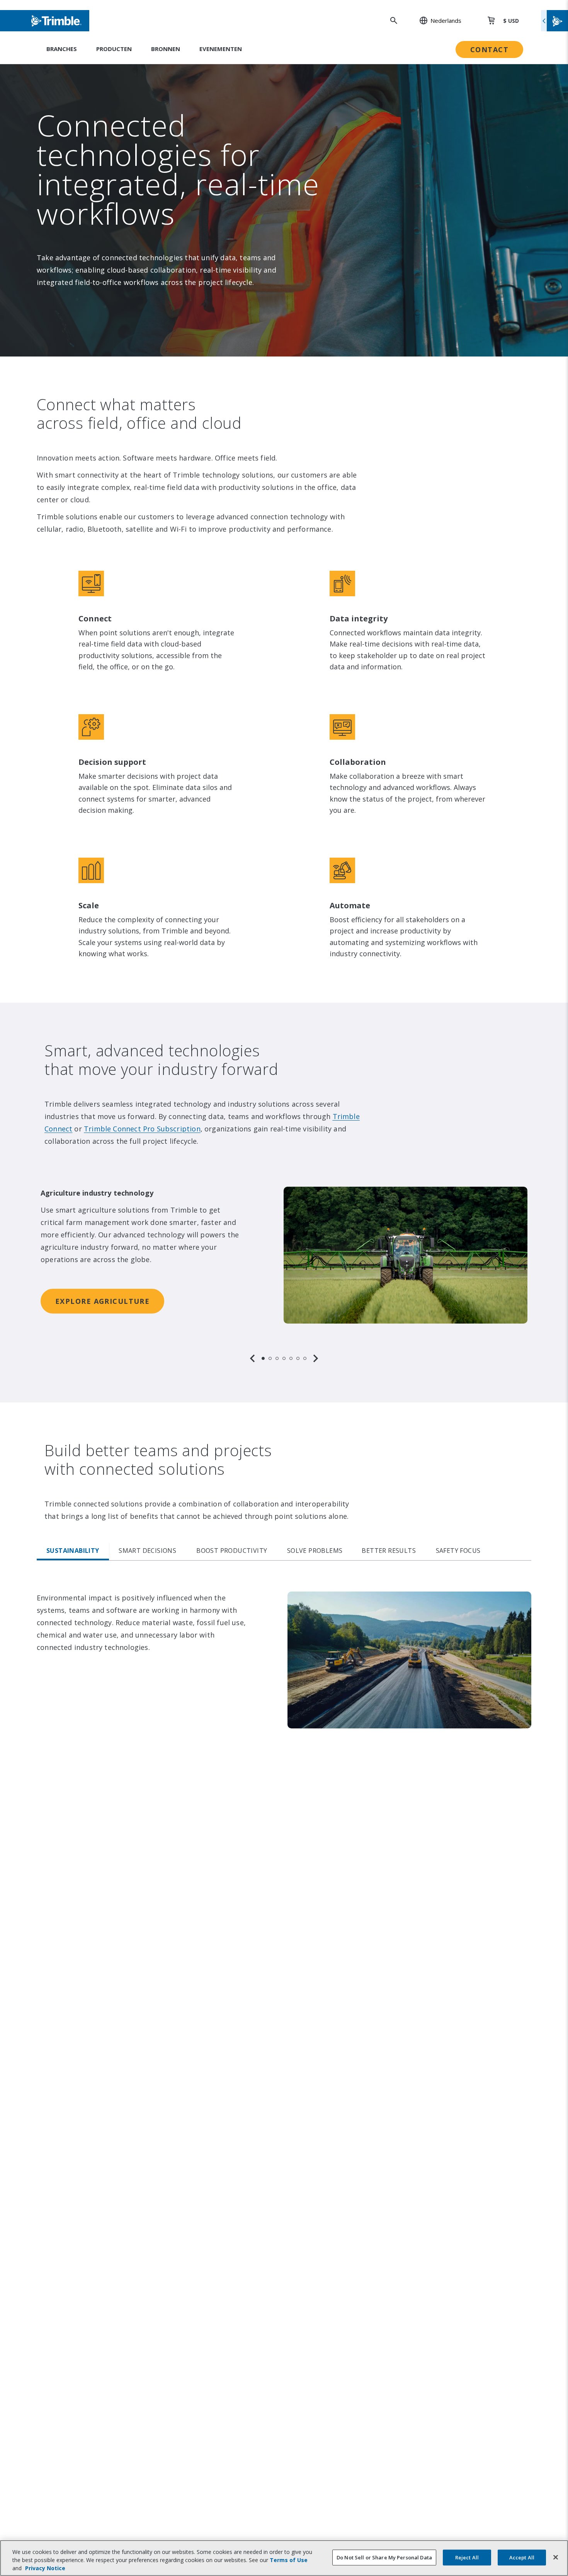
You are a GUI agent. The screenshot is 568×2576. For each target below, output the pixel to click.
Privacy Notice (45, 2568)
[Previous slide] (252, 1358)
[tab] (263, 1358)
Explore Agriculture (102, 1301)
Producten (114, 49)
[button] (436, 20)
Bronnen (166, 49)
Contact (489, 49)
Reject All (467, 2557)
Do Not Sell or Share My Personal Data (384, 2557)
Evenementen (221, 49)
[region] (284, 1266)
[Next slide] (316, 1358)
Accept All (522, 2557)
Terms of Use (289, 2560)
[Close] (556, 2557)
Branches (62, 49)
